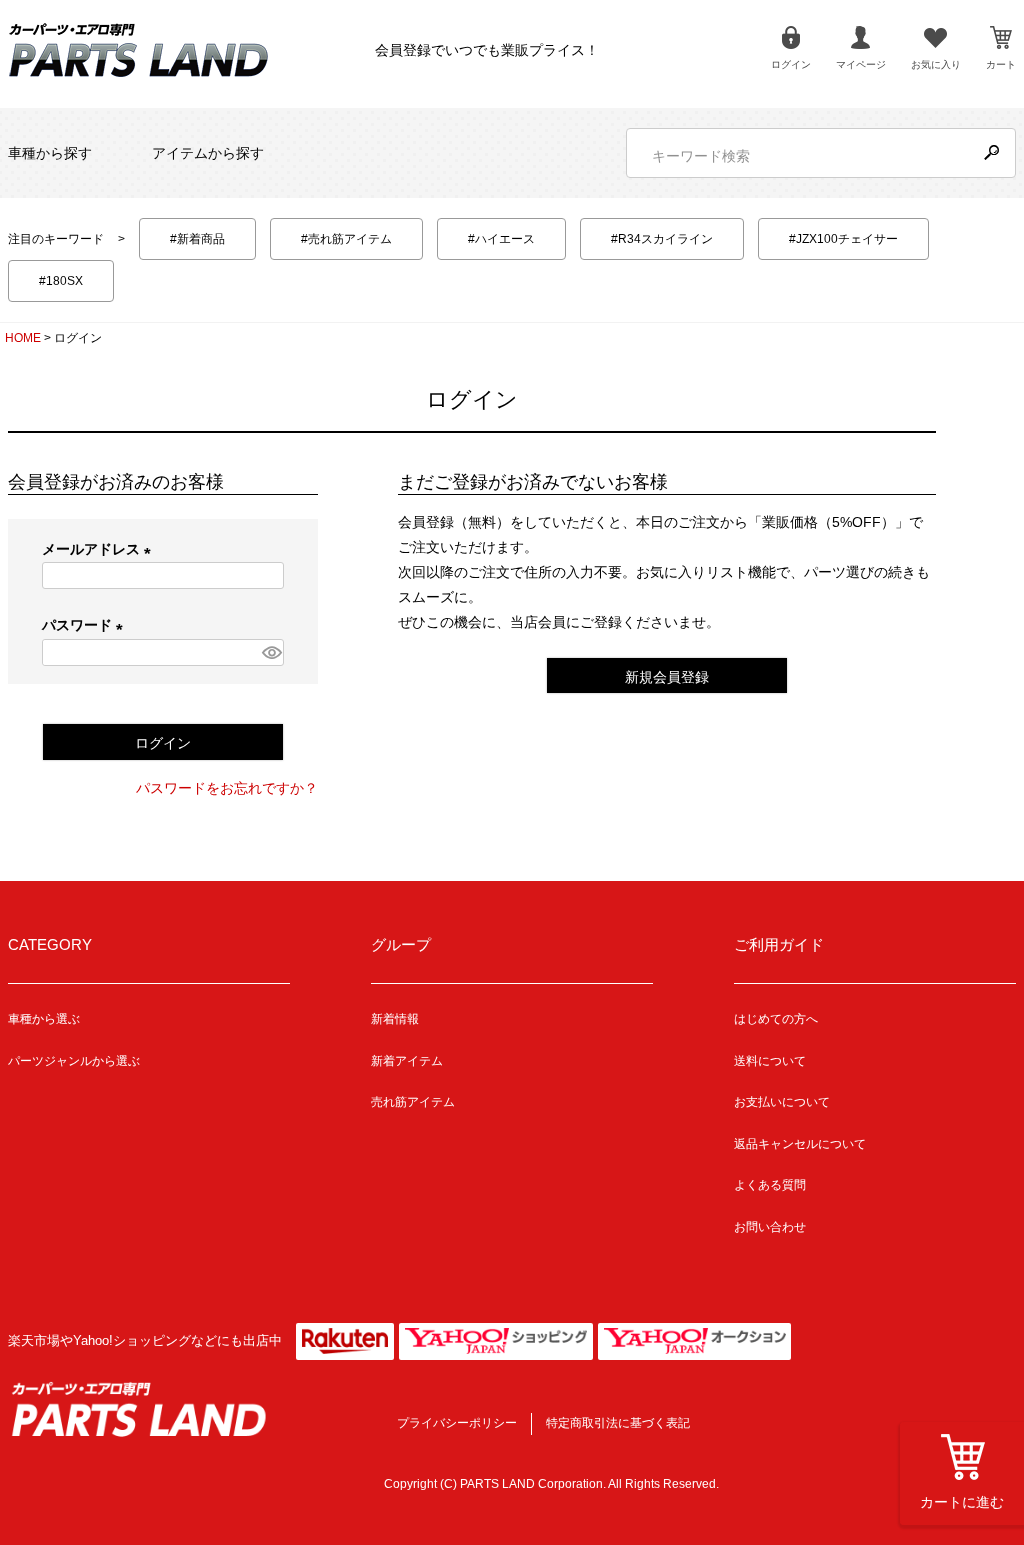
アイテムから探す (208, 153)
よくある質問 (770, 1185)
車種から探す (50, 153)
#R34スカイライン (662, 239)
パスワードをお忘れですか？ (227, 788)
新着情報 (395, 1019)
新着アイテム (407, 1061)
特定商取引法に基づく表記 (618, 1423)
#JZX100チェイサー (843, 239)
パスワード (86, 625)
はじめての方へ (776, 1019)
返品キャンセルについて (800, 1144)
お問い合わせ (770, 1227)
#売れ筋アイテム (346, 239)
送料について (770, 1061)
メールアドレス (100, 549)
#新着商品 (197, 239)
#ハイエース (501, 239)
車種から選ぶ (44, 1019)
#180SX (61, 281)
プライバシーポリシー (457, 1423)
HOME (23, 338)
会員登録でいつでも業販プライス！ (487, 50)
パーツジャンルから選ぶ (74, 1061)
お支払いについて (782, 1102)
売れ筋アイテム (413, 1102)
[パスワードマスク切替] (270, 653)
